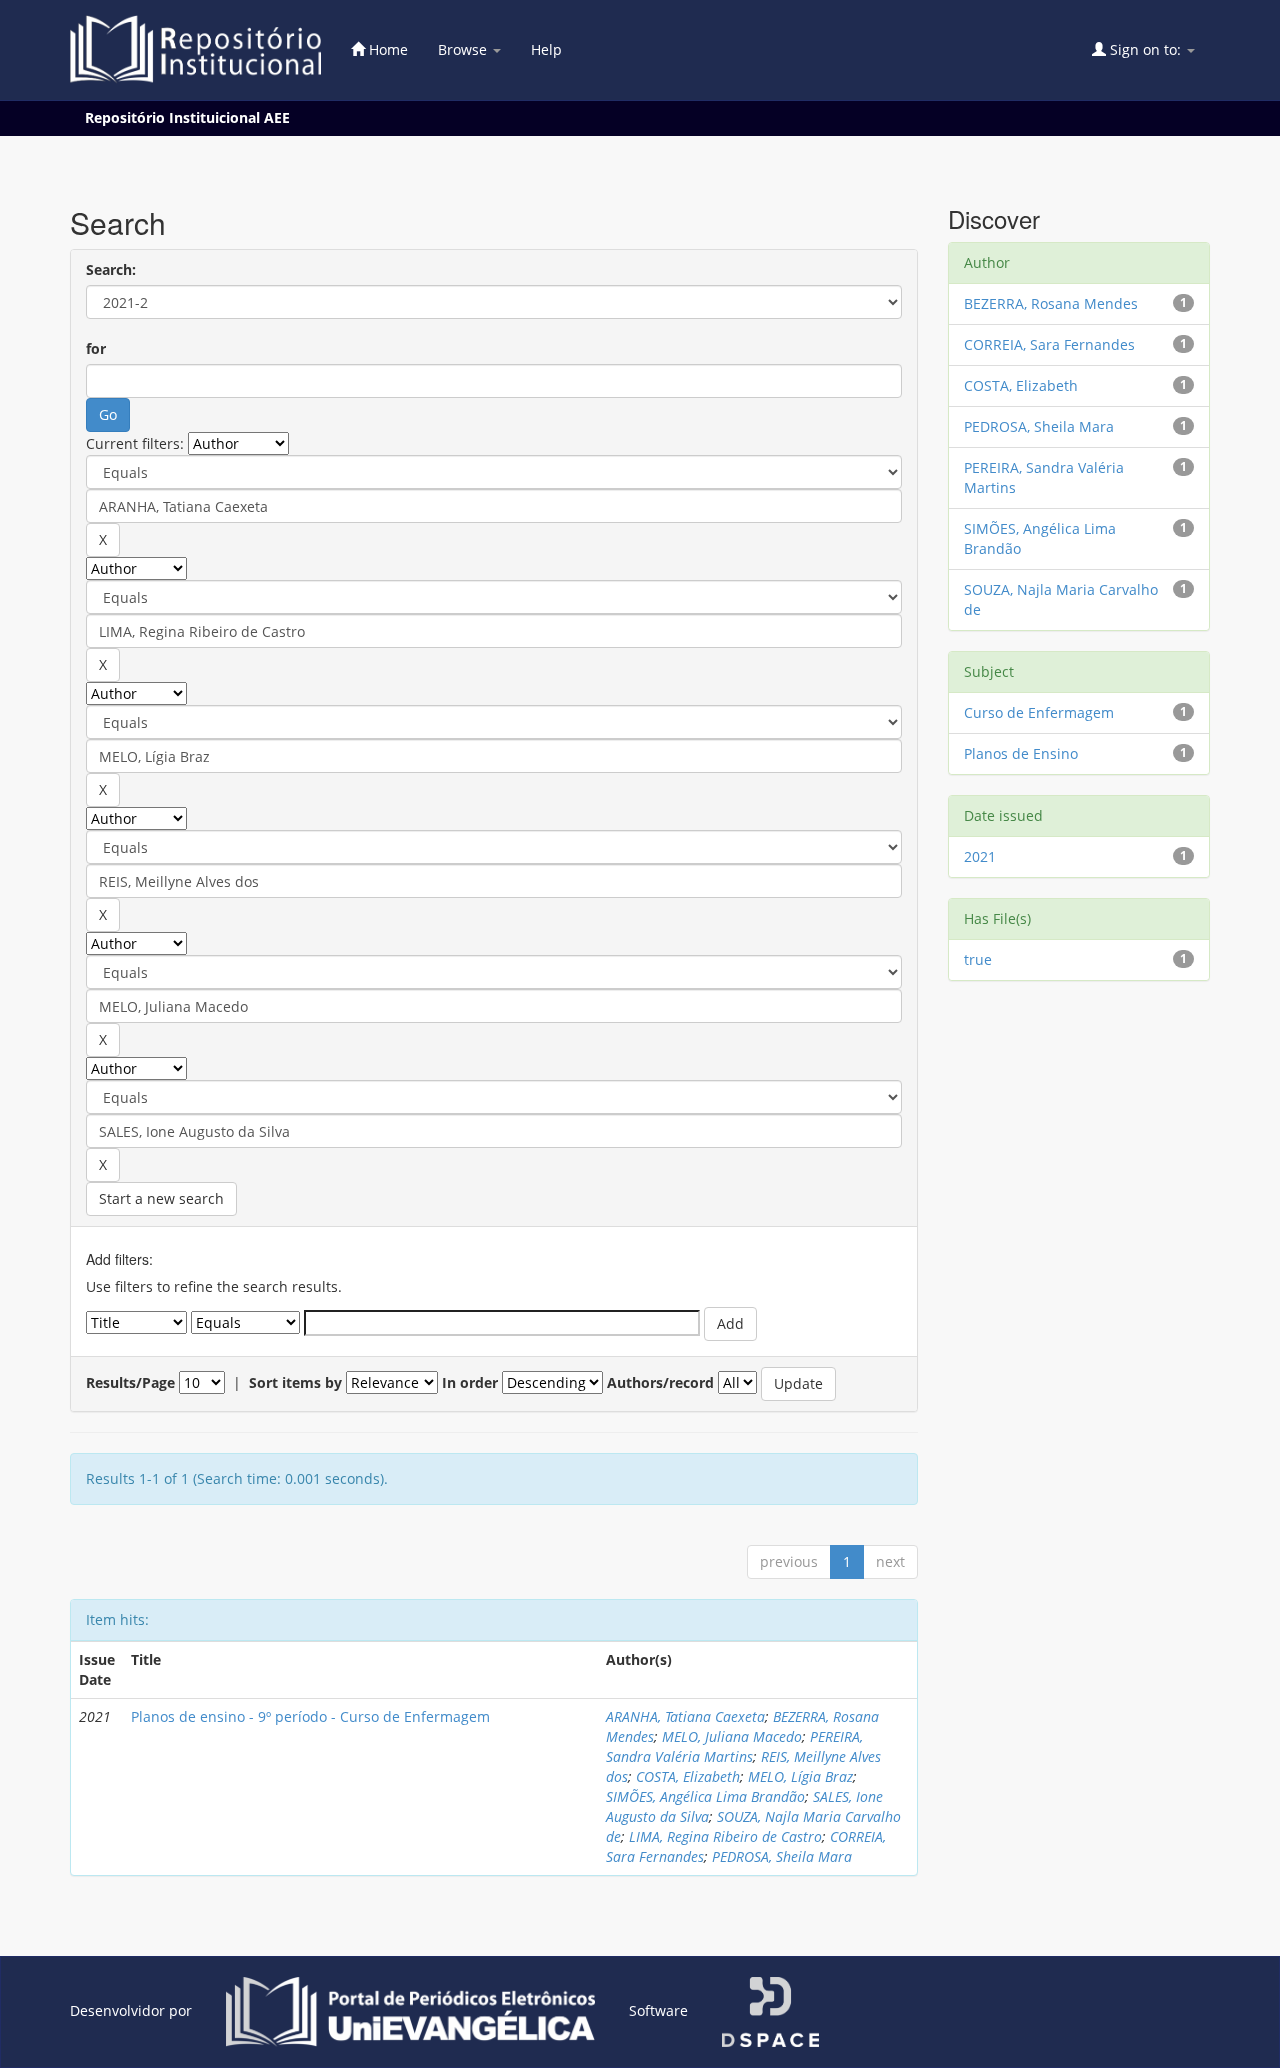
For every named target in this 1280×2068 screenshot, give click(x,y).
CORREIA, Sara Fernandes (1049, 344)
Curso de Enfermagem (1039, 712)
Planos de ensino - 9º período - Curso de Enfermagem (310, 1716)
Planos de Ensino (1021, 753)
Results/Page (130, 1382)
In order (470, 1382)
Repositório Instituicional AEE (187, 117)
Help (546, 49)
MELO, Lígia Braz (800, 1776)
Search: (111, 269)
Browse (464, 49)
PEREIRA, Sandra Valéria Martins (734, 1746)
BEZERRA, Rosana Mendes (1051, 303)
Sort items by (295, 1382)
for (96, 348)
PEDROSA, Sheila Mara (782, 1856)
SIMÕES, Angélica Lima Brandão (705, 1796)
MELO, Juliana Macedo (732, 1736)
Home (386, 49)
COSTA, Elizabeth (688, 1776)
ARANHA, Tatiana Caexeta (685, 1716)
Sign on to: (1145, 49)
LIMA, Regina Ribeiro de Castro (725, 1836)
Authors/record (660, 1382)
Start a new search (161, 1198)
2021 (980, 856)
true (978, 959)
